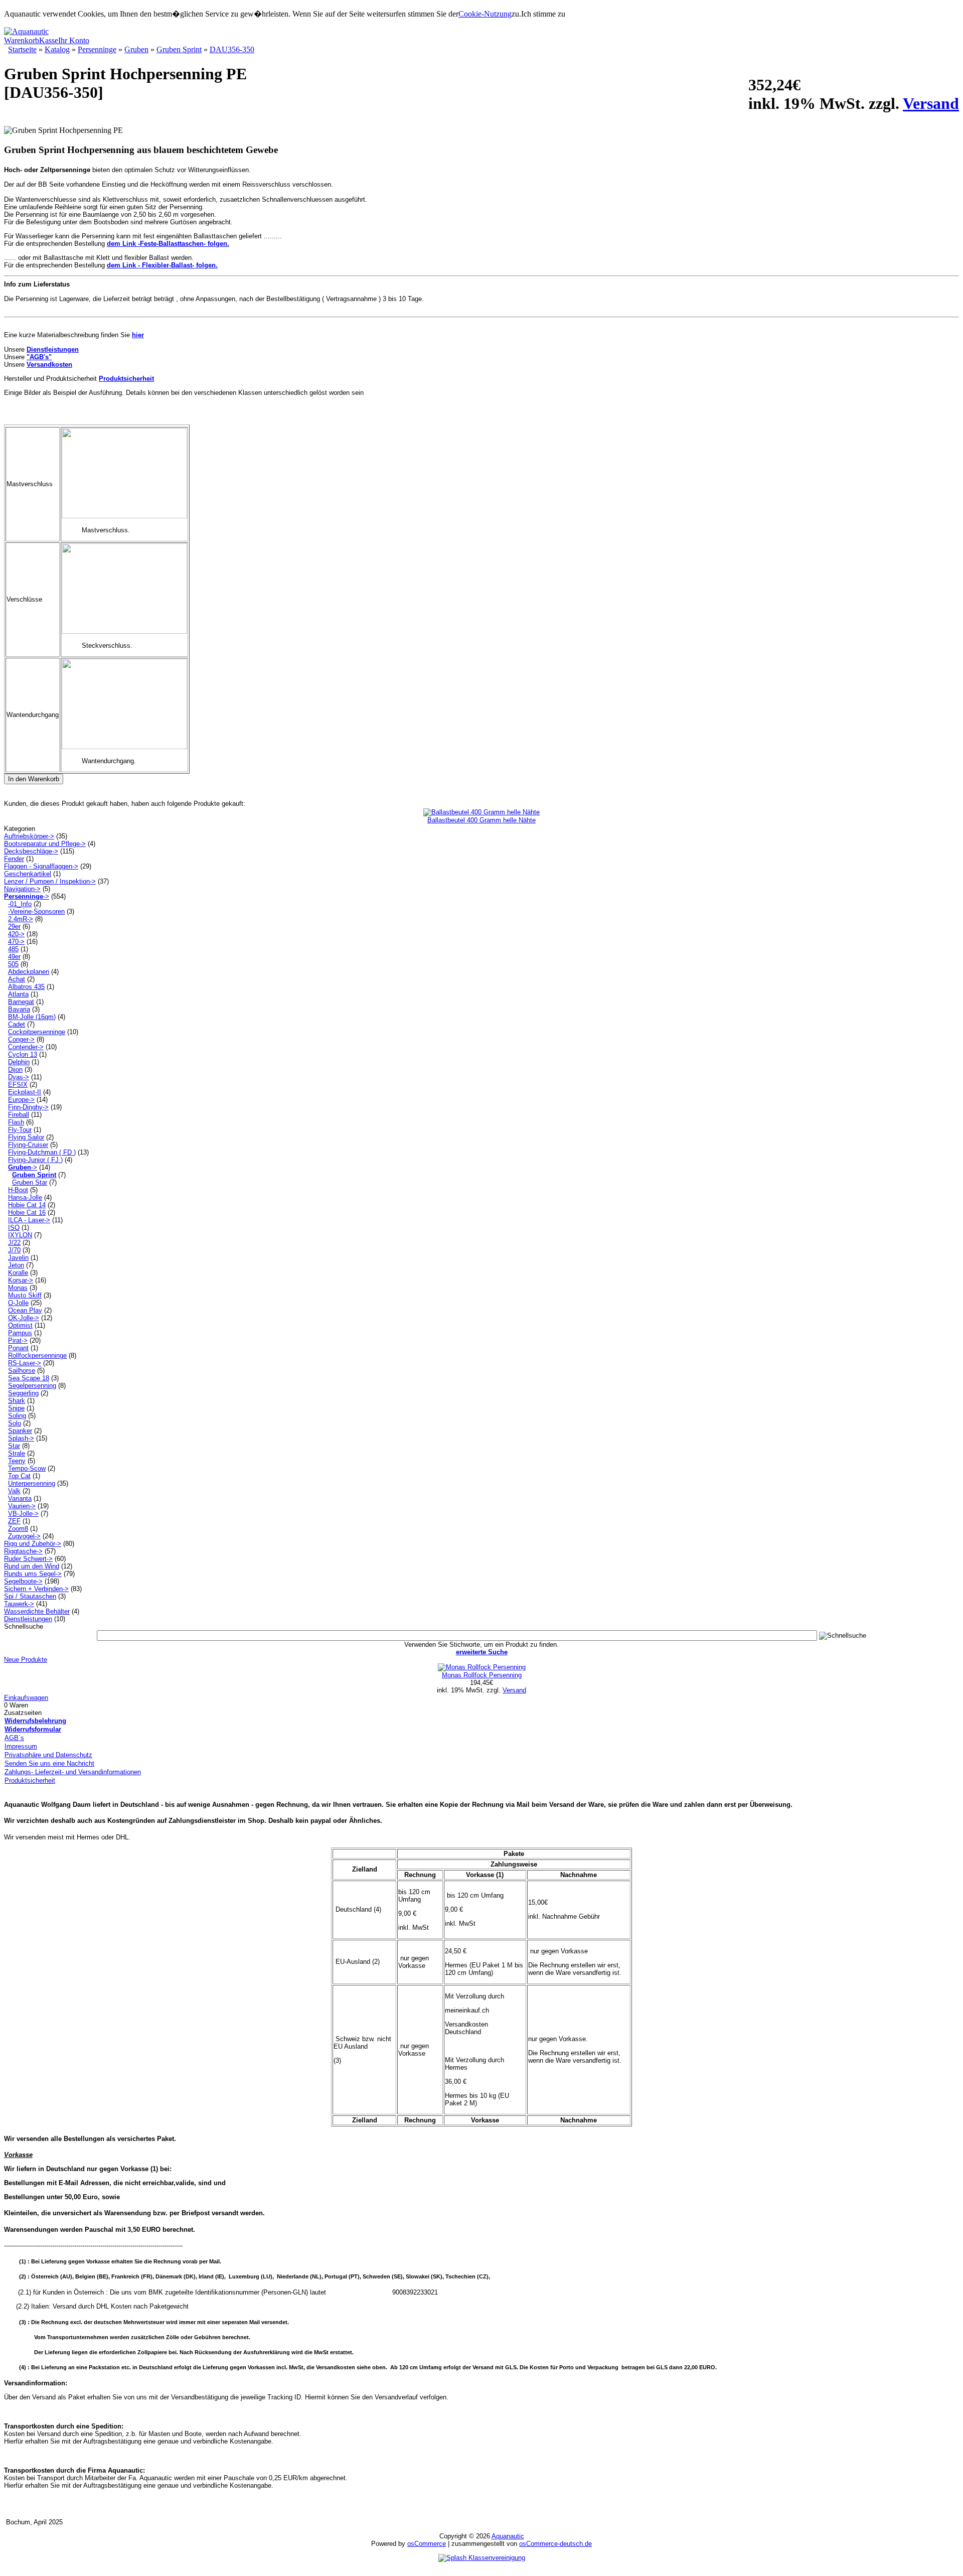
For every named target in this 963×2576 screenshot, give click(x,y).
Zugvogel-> (24, 1536)
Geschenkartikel (28, 874)
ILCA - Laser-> (29, 1220)
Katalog (57, 49)
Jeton (16, 1265)
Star (14, 1446)
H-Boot (18, 1190)
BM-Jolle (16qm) (32, 1017)
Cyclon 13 (23, 1054)
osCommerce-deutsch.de (555, 2544)
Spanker (20, 1431)
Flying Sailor (26, 1137)
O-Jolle (18, 1303)
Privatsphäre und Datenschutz (48, 1755)
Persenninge (97, 49)
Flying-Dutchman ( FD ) (42, 1152)
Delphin (19, 1062)
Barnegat (21, 1002)
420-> (16, 934)
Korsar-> (21, 1280)
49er (14, 957)
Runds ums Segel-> (33, 1574)
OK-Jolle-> (24, 1318)
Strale (17, 1453)
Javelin (18, 1258)
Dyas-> (19, 1077)
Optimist (20, 1325)
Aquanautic (508, 2536)
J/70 (14, 1250)
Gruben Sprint (179, 49)
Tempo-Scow (27, 1468)
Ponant (18, 1348)
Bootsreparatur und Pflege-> (45, 844)
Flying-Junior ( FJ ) (35, 1160)
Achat (17, 979)
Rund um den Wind (32, 1566)
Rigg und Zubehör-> (33, 1544)
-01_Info (20, 904)
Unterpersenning (32, 1483)
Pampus (20, 1333)
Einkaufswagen (26, 1698)
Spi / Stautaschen (30, 1596)
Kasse (49, 40)
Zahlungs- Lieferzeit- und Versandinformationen (73, 1772)
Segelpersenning (32, 1386)
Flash (16, 1122)
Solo (15, 1423)
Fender (14, 859)
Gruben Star (30, 1182)
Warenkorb (22, 40)
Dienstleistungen (28, 1619)
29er (14, 926)
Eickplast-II (25, 1092)
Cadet (17, 1024)
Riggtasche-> (23, 1551)
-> (27, 896)
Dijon (15, 1069)
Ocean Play (25, 1310)
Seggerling (23, 1393)
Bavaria (19, 1009)
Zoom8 (18, 1529)
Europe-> (21, 1100)
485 (13, 949)
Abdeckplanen (29, 972)
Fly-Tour (20, 1130)
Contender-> (26, 1047)
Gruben (136, 49)
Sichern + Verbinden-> (36, 1589)
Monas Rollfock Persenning (482, 1675)
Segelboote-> (23, 1581)
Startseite (22, 49)
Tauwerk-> (19, 1604)
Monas (18, 1288)
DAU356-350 (232, 49)
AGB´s (14, 1738)
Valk (14, 1491)
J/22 (14, 1243)
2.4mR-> (21, 919)
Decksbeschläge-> (31, 851)
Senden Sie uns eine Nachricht (49, 1763)
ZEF (14, 1521)
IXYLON (20, 1235)
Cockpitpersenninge (37, 1032)
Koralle (18, 1273)
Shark (17, 1401)
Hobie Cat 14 (27, 1205)
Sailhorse (22, 1371)
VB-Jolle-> (23, 1514)
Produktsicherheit (30, 1780)
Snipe (16, 1408)
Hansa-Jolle (25, 1197)
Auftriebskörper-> (29, 836)
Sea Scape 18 (29, 1378)
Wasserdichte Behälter (37, 1611)
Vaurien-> (22, 1506)
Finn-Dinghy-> (28, 1107)
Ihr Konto (74, 40)
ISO (14, 1228)
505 (13, 964)
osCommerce (427, 2544)
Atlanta (18, 994)
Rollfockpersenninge (37, 1355)
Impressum (21, 1746)
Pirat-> (18, 1340)
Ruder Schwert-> (28, 1559)
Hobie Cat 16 (27, 1212)
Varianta (20, 1498)
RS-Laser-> (25, 1363)
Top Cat (19, 1476)
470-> (16, 942)
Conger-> (21, 1039)
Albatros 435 (26, 987)
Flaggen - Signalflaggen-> (41, 866)
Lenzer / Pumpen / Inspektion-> (50, 881)
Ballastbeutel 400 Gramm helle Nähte (481, 820)
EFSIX (18, 1085)
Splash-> (21, 1438)
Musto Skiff (25, 1295)
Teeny (17, 1461)
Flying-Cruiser (28, 1145)
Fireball (19, 1115)
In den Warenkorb (34, 779)
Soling (17, 1416)
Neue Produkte (26, 1660)
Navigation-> (22, 889)
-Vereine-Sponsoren (36, 911)
